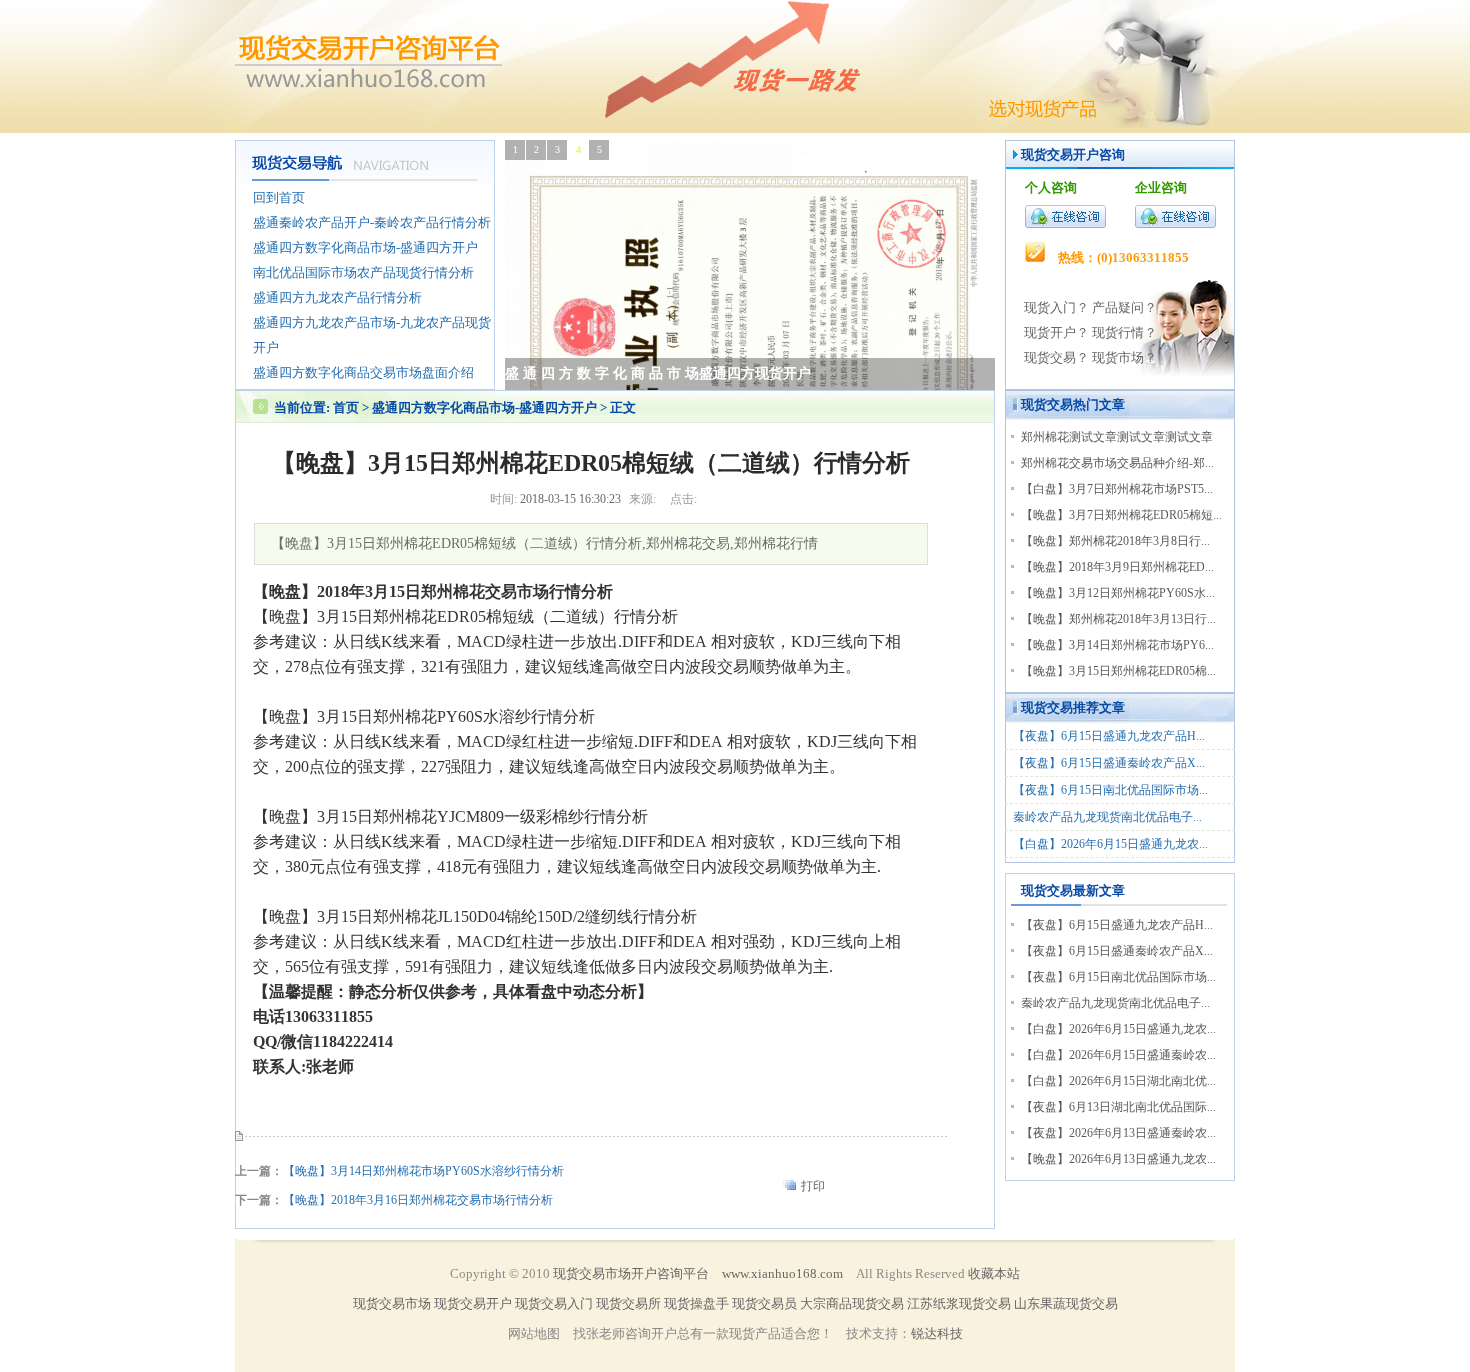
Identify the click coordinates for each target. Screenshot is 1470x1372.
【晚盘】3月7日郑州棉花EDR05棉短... (1121, 515)
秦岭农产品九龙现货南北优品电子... (1107, 817)
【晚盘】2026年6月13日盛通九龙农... (1118, 1159)
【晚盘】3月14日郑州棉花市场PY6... (1117, 645)
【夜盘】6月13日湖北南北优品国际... (1118, 1107)
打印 (813, 1186)
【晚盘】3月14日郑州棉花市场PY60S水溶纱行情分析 (423, 1171)
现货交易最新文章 (1073, 890)
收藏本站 (994, 1273)
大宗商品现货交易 (852, 1303)
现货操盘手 (696, 1303)
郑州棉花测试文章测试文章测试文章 (1117, 437)
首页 (346, 407)
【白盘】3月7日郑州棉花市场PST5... (1117, 489)
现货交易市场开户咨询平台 (631, 1273)
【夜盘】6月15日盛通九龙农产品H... (1109, 736)
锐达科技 (937, 1333)
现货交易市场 (392, 1303)
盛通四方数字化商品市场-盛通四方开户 (486, 407)
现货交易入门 (554, 1303)
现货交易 (1047, 404)
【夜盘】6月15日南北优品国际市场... (1110, 790)
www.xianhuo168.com (782, 1273)
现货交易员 (764, 1303)
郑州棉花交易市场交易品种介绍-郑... (1117, 463)
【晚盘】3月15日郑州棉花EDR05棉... (1118, 671)
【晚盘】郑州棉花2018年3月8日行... (1115, 541)
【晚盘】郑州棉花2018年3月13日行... (1118, 619)
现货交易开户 (1060, 154)
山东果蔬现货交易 (1066, 1303)
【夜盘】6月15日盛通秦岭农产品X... (1109, 763)
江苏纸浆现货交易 (959, 1303)
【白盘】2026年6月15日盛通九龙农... (1110, 844)
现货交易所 (628, 1303)
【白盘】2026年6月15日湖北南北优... (1118, 1081)
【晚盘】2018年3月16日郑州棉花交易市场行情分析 (418, 1200)
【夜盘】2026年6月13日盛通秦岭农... (1118, 1133)
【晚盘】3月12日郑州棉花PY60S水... (1118, 593)
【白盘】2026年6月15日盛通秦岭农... (1118, 1055)
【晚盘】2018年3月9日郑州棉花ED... (1117, 567)
